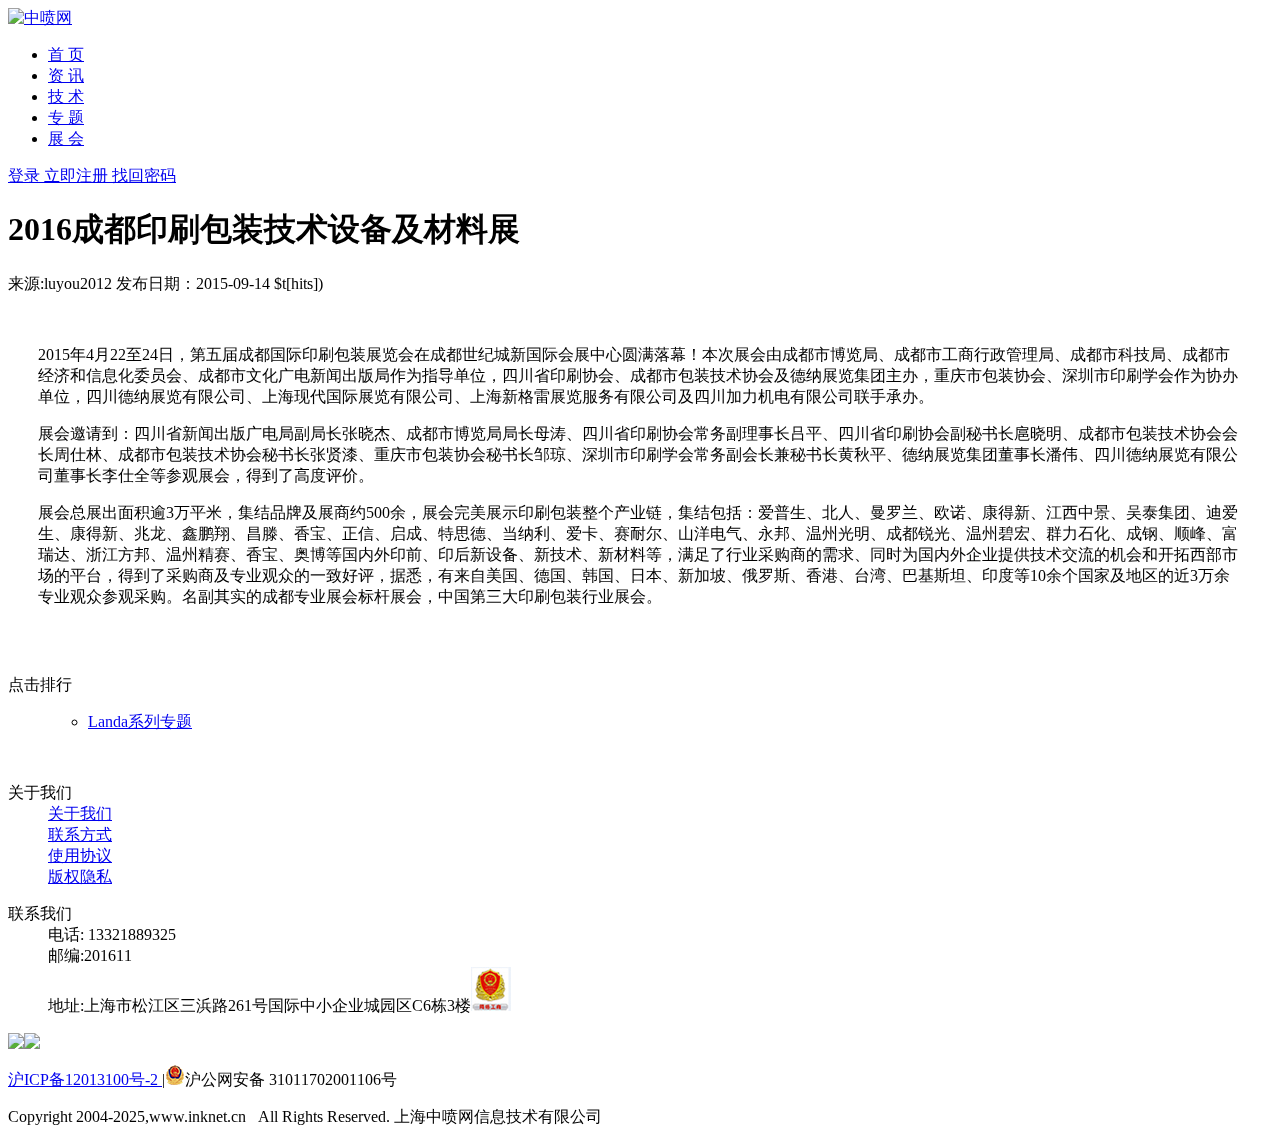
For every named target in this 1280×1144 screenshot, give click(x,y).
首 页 (66, 54)
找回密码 (144, 175)
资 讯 (66, 75)
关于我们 (80, 813)
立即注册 (78, 175)
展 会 (66, 138)
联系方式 (80, 834)
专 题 (66, 117)
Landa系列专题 (140, 721)
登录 (26, 175)
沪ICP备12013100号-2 (85, 1079)
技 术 (66, 96)
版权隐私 (80, 876)
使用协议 (80, 855)
